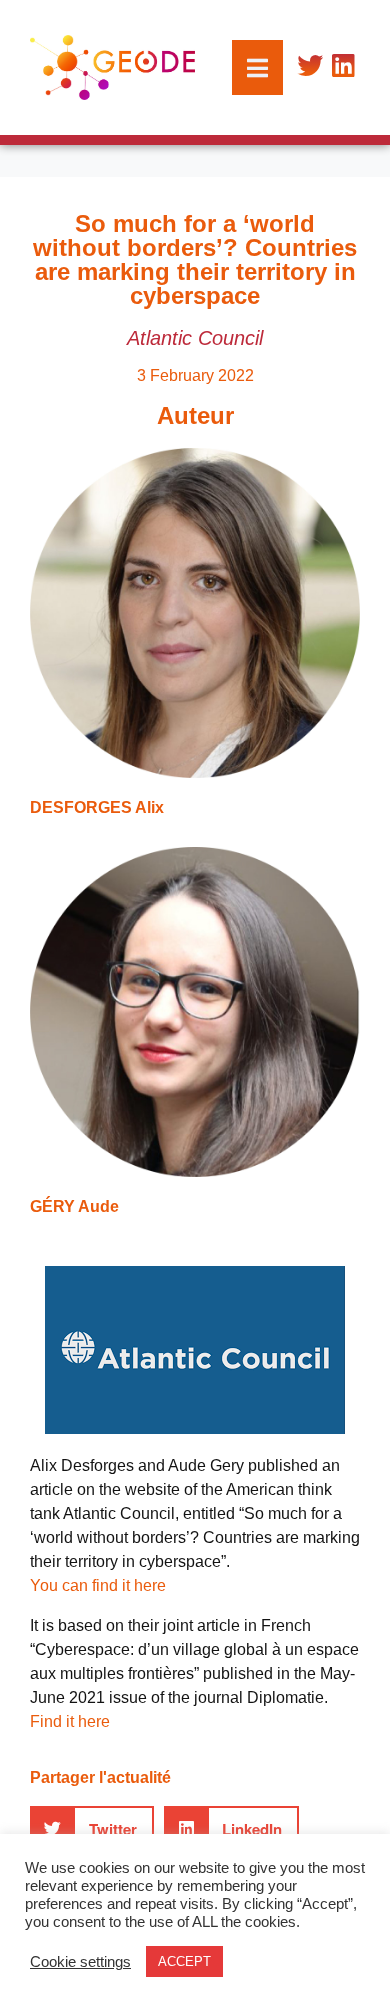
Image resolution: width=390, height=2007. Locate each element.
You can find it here (98, 1585)
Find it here (70, 1721)
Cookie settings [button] (80, 1962)
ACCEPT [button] (184, 1961)
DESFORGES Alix (97, 807)
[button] (92, 1828)
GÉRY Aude (74, 1206)
